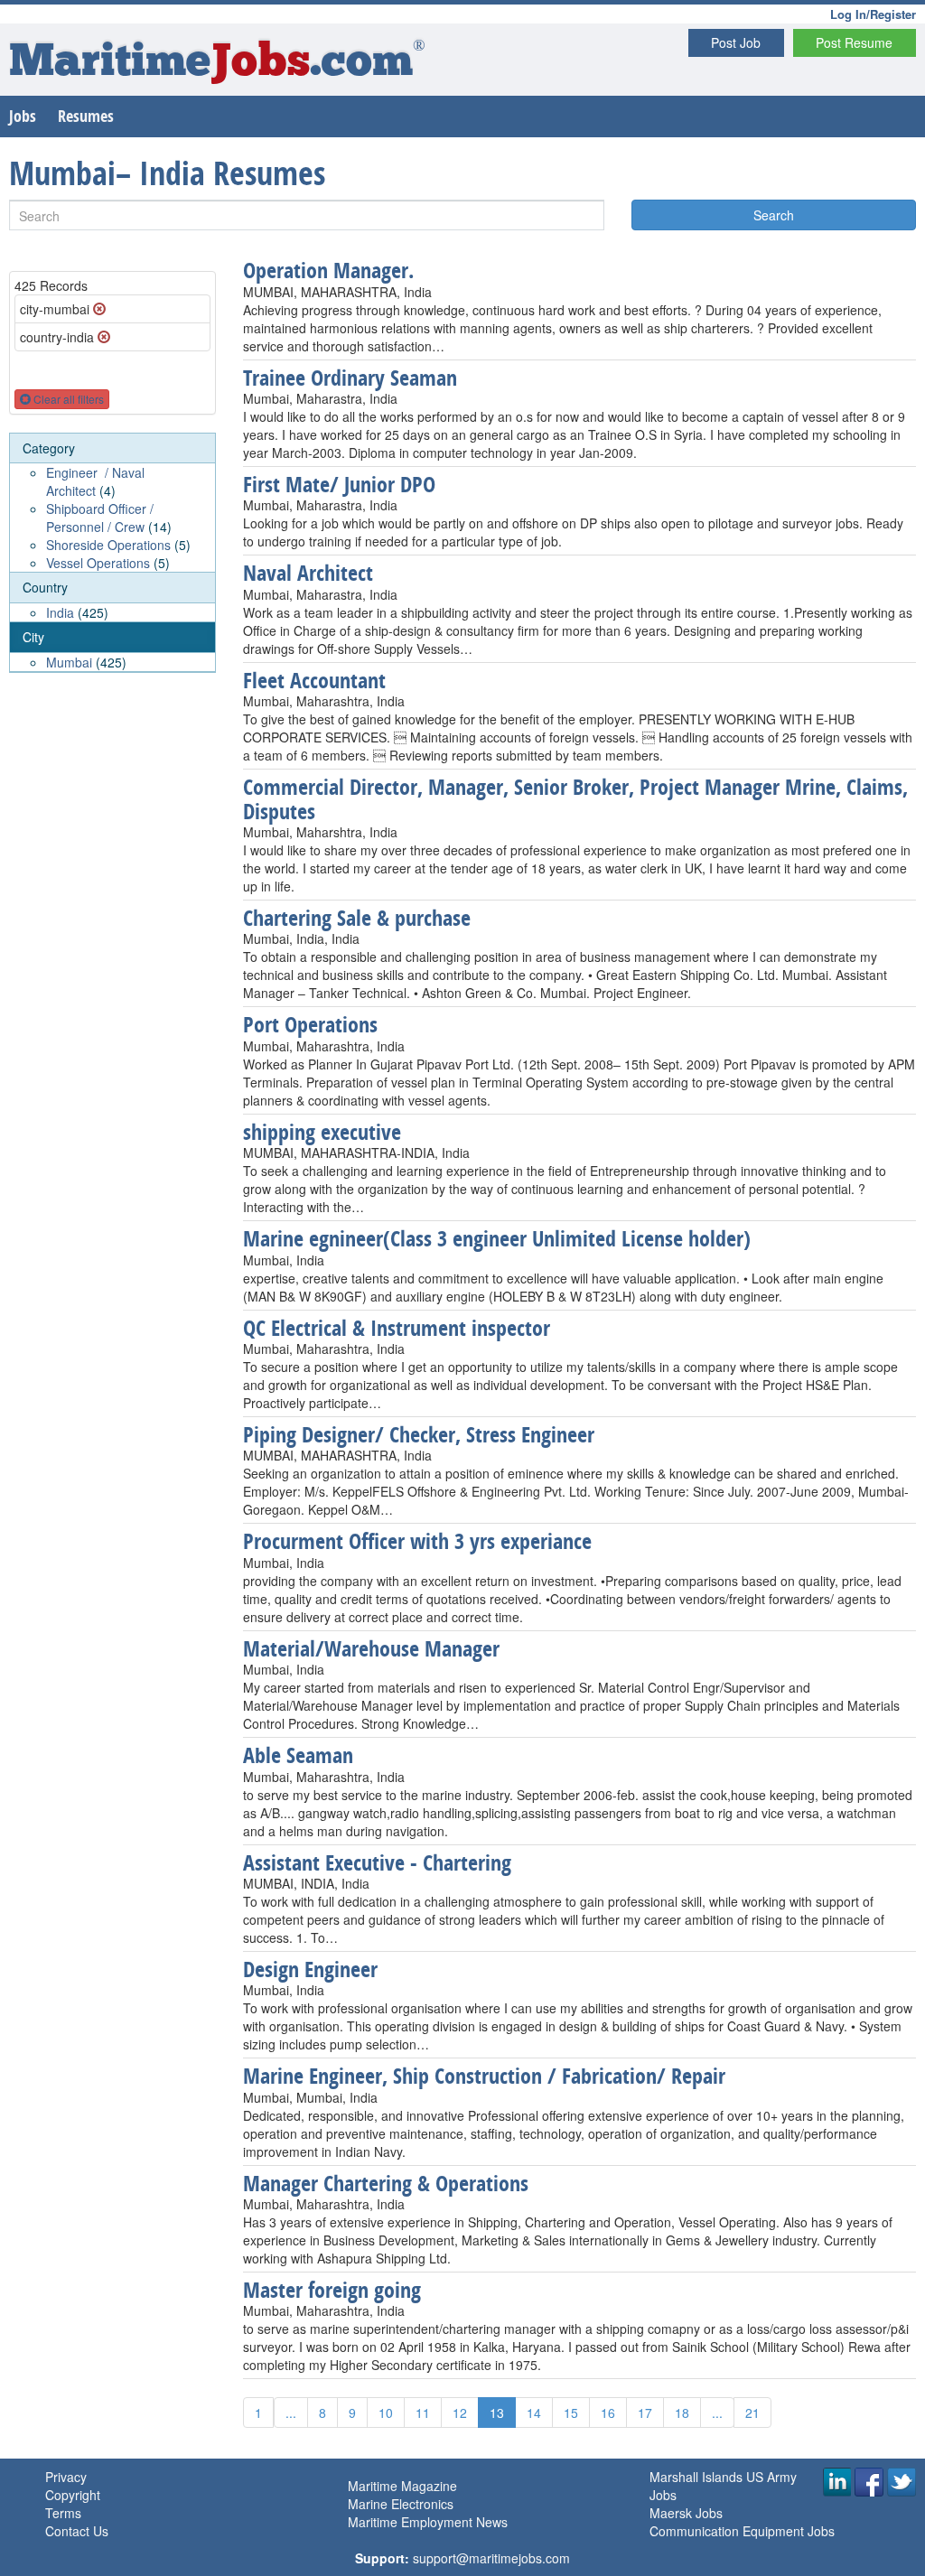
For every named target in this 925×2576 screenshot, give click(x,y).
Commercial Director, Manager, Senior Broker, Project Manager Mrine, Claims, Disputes (575, 798)
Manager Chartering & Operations (386, 2183)
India (60, 612)
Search (774, 215)
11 (423, 2413)
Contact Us (77, 2531)
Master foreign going (332, 2290)
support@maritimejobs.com (491, 2558)
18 (682, 2413)
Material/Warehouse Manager (371, 1648)
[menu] (112, 553)
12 (460, 2413)
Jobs (23, 116)
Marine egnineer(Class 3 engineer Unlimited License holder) (497, 1238)
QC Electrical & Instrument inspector (397, 1328)
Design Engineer (310, 1969)
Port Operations (310, 1024)
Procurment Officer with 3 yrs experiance (417, 1541)
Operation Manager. (328, 270)
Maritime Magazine (402, 2486)
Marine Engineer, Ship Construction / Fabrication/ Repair (484, 2076)
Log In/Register (873, 14)
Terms (63, 2513)
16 (608, 2413)
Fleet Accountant (314, 680)
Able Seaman (298, 1755)
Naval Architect (308, 573)
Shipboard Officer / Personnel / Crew (100, 518)
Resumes (86, 116)
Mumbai (69, 662)
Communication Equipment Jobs (742, 2531)
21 (752, 2413)
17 (645, 2413)
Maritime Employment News (428, 2522)
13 (497, 2413)
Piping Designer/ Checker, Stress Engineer (419, 1434)
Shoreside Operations (108, 545)
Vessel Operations (98, 563)
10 (386, 2413)
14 (534, 2413)
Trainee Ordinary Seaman (350, 378)
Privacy (66, 2477)
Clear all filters (67, 399)
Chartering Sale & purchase (357, 918)
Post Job (736, 42)
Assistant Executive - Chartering (377, 1862)
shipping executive (322, 1132)
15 (571, 2413)
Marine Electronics (401, 2504)
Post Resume (854, 42)
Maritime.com (217, 64)
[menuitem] (112, 504)
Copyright (73, 2495)
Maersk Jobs (686, 2513)
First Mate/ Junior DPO (339, 484)
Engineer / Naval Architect (95, 481)
